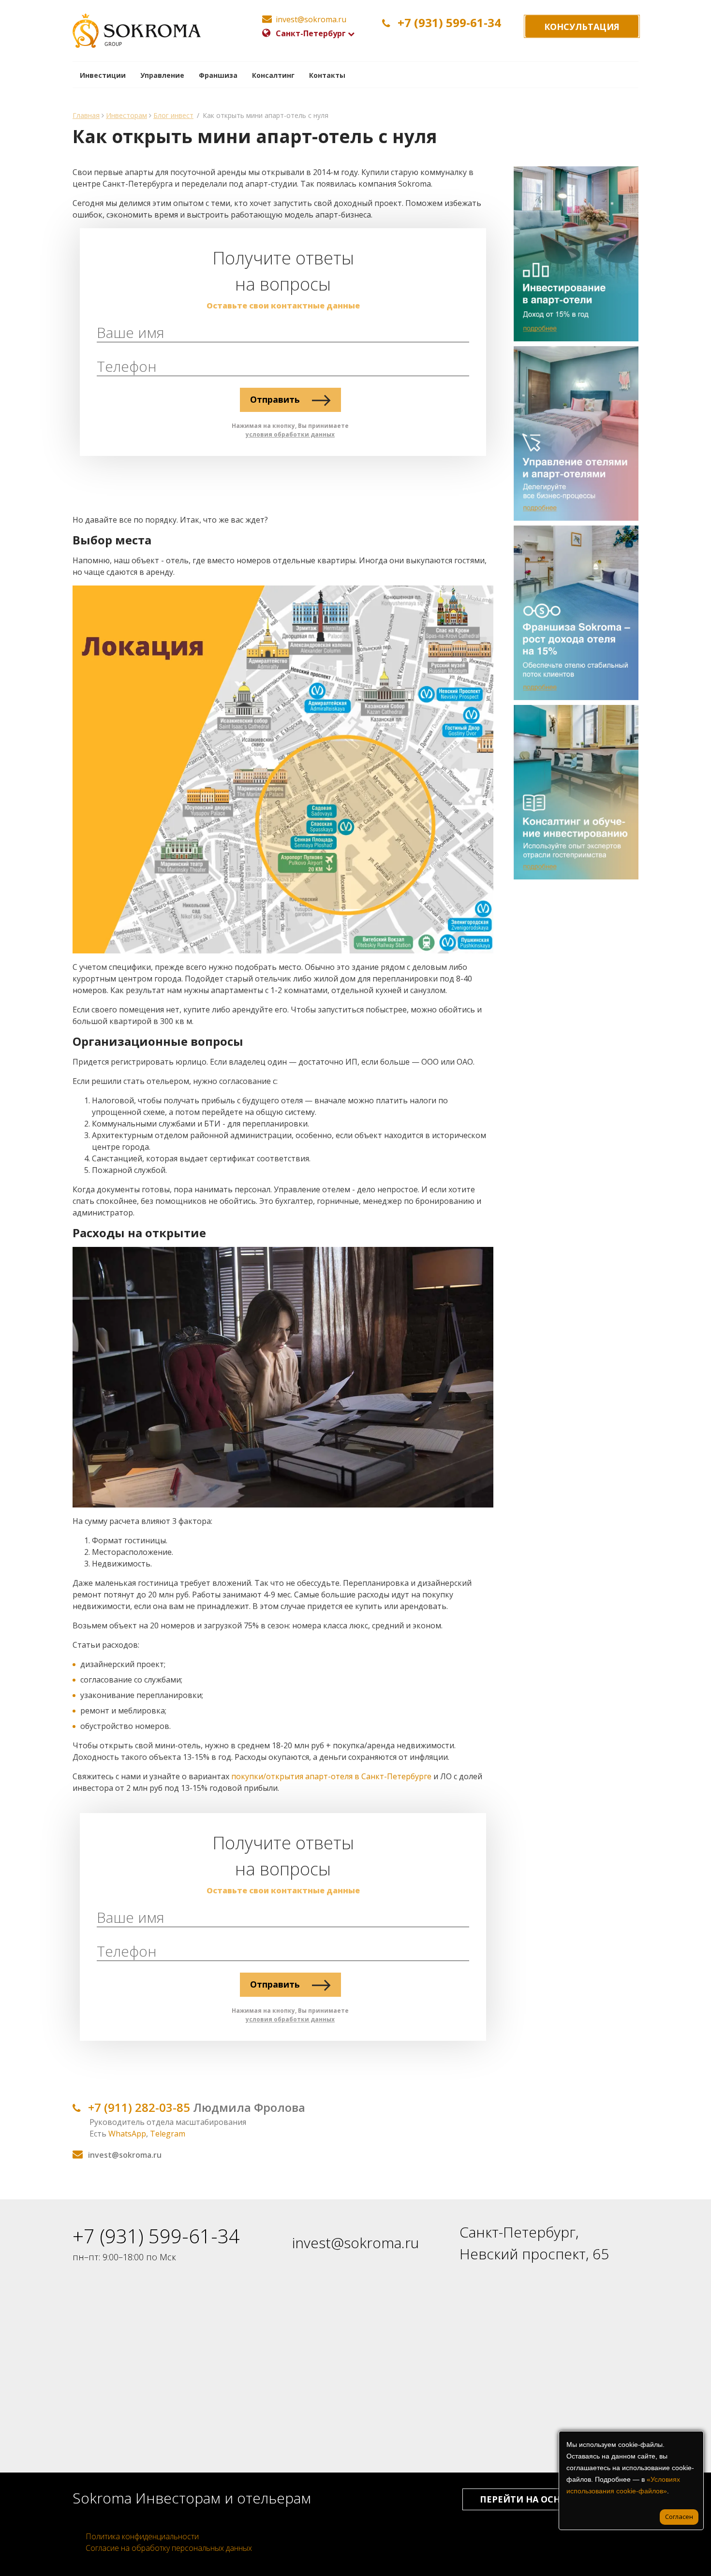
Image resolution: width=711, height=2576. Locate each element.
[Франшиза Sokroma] (573, 613)
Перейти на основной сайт (550, 2499)
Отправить (276, 399)
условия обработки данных (290, 434)
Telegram (168, 2134)
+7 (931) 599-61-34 (449, 23)
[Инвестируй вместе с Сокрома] (573, 254)
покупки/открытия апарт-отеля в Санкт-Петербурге (331, 1776)
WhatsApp (127, 2134)
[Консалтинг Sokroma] (573, 792)
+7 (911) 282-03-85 (139, 2107)
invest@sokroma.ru (355, 2243)
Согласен (679, 2517)
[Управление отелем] (573, 433)
